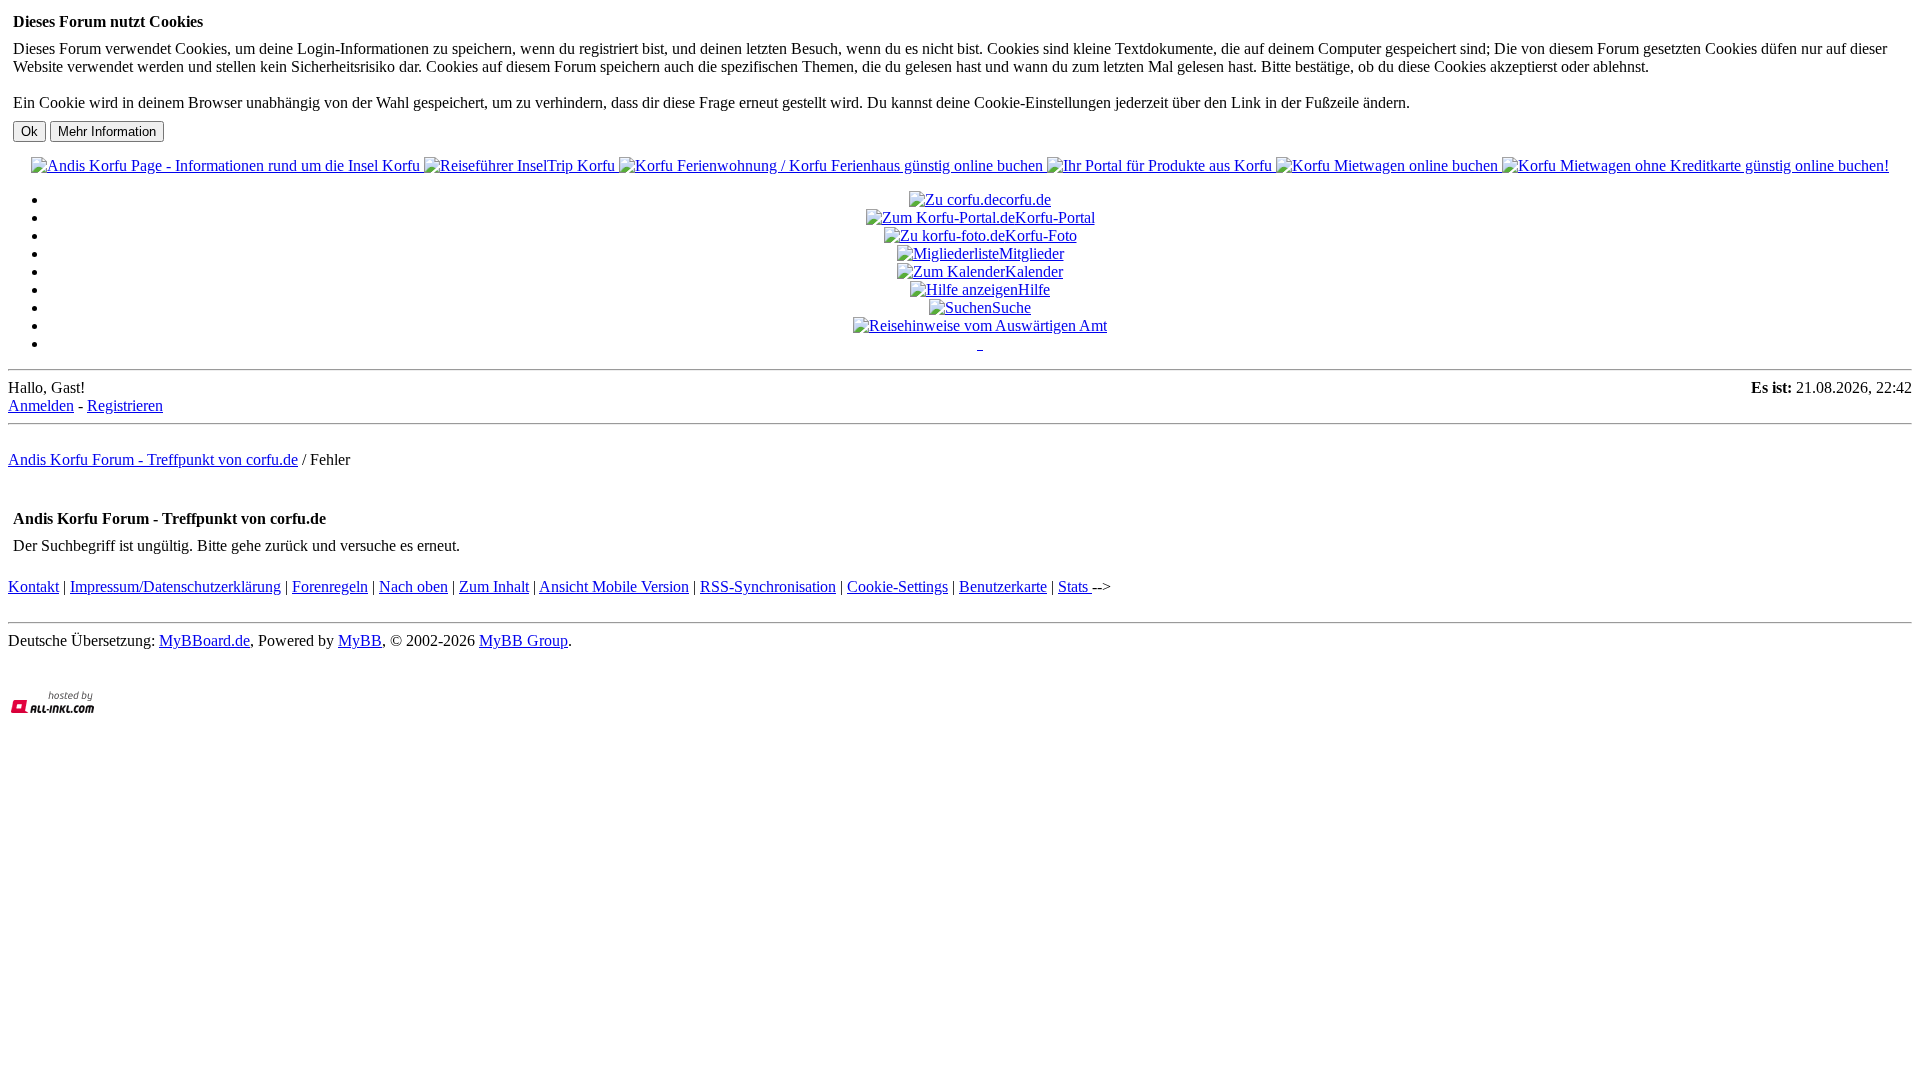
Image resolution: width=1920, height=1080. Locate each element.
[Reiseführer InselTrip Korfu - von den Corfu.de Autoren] (521, 165)
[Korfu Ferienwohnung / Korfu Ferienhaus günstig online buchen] (833, 165)
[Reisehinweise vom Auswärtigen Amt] (980, 325)
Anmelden (41, 405)
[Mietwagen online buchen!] (1389, 165)
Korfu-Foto (1041, 235)
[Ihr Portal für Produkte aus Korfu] (1161, 165)
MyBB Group (523, 640)
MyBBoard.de (204, 640)
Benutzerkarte (1003, 586)
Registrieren (125, 405)
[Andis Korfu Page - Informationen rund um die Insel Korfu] (227, 165)
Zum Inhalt (494, 586)
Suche (1011, 307)
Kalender (1034, 271)
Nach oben (413, 586)
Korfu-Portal (1055, 217)
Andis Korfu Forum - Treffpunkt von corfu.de (153, 459)
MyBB (360, 640)
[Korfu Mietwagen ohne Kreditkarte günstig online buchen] (1695, 165)
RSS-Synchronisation (768, 586)
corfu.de (1025, 199)
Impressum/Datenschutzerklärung (175, 586)
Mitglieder (1031, 253)
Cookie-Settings (897, 586)
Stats (1075, 586)
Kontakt (33, 586)
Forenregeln (330, 586)
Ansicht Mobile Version (614, 586)
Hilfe (1034, 289)
